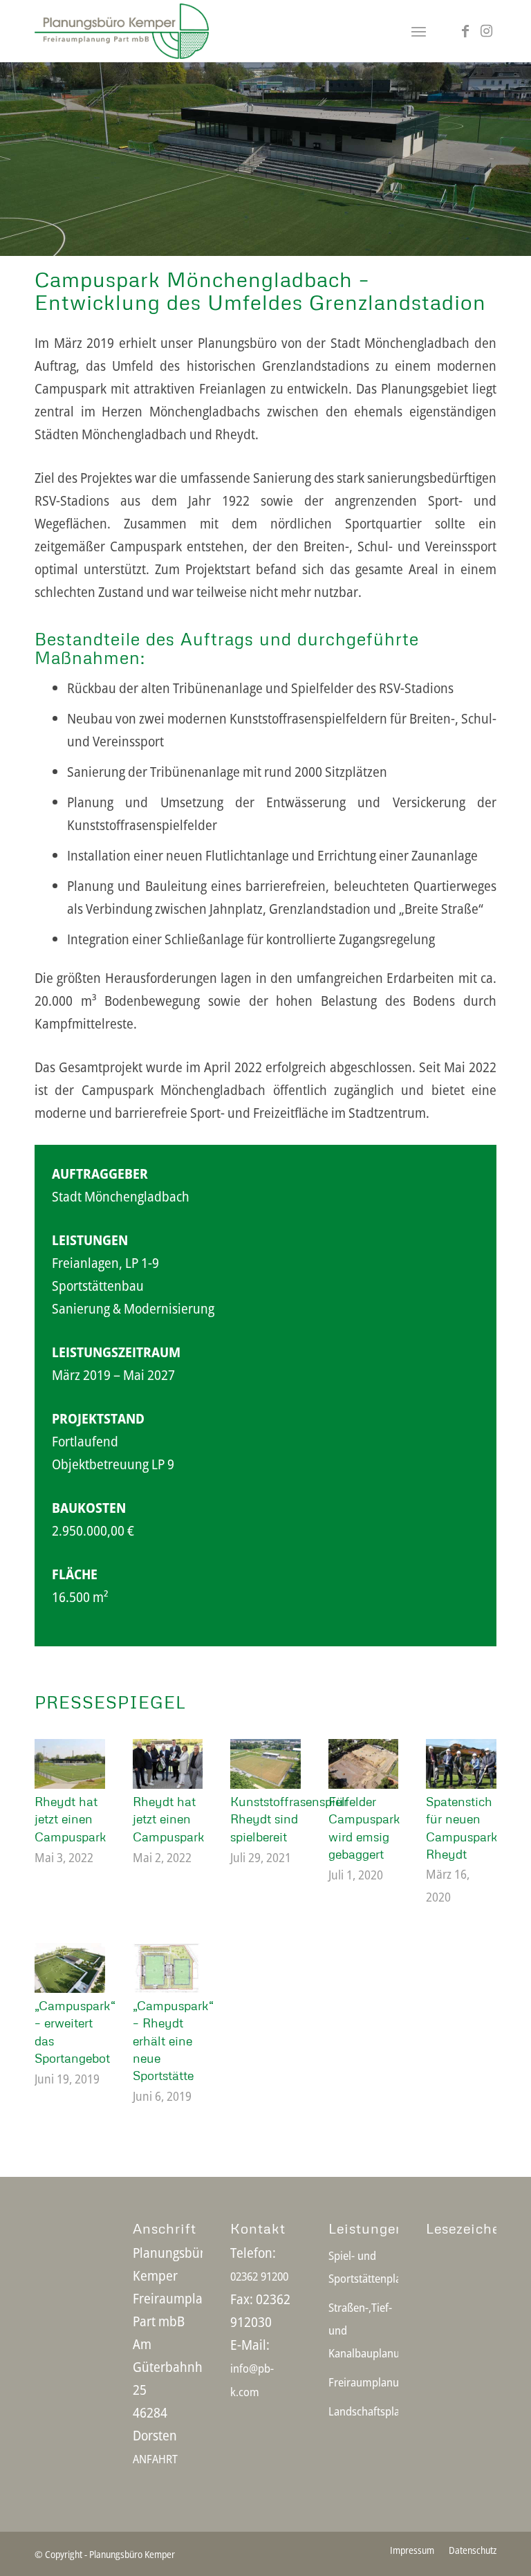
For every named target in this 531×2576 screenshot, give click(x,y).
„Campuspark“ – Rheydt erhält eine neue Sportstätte (173, 2040)
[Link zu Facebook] (465, 31)
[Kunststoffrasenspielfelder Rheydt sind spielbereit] (265, 1764)
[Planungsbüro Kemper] (122, 31)
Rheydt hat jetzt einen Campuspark (71, 1819)
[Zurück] (12, 145)
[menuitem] (419, 31)
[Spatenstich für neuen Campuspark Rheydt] (461, 1764)
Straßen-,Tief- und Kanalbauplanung (364, 2330)
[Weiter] (519, 145)
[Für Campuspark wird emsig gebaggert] (364, 1764)
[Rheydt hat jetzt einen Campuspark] (70, 1764)
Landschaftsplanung (364, 2411)
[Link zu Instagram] (486, 31)
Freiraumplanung (364, 2382)
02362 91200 (259, 2276)
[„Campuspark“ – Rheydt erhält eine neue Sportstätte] (168, 1968)
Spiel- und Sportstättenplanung (364, 2267)
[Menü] (419, 31)
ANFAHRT (155, 2459)
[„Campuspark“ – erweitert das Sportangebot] (70, 1968)
